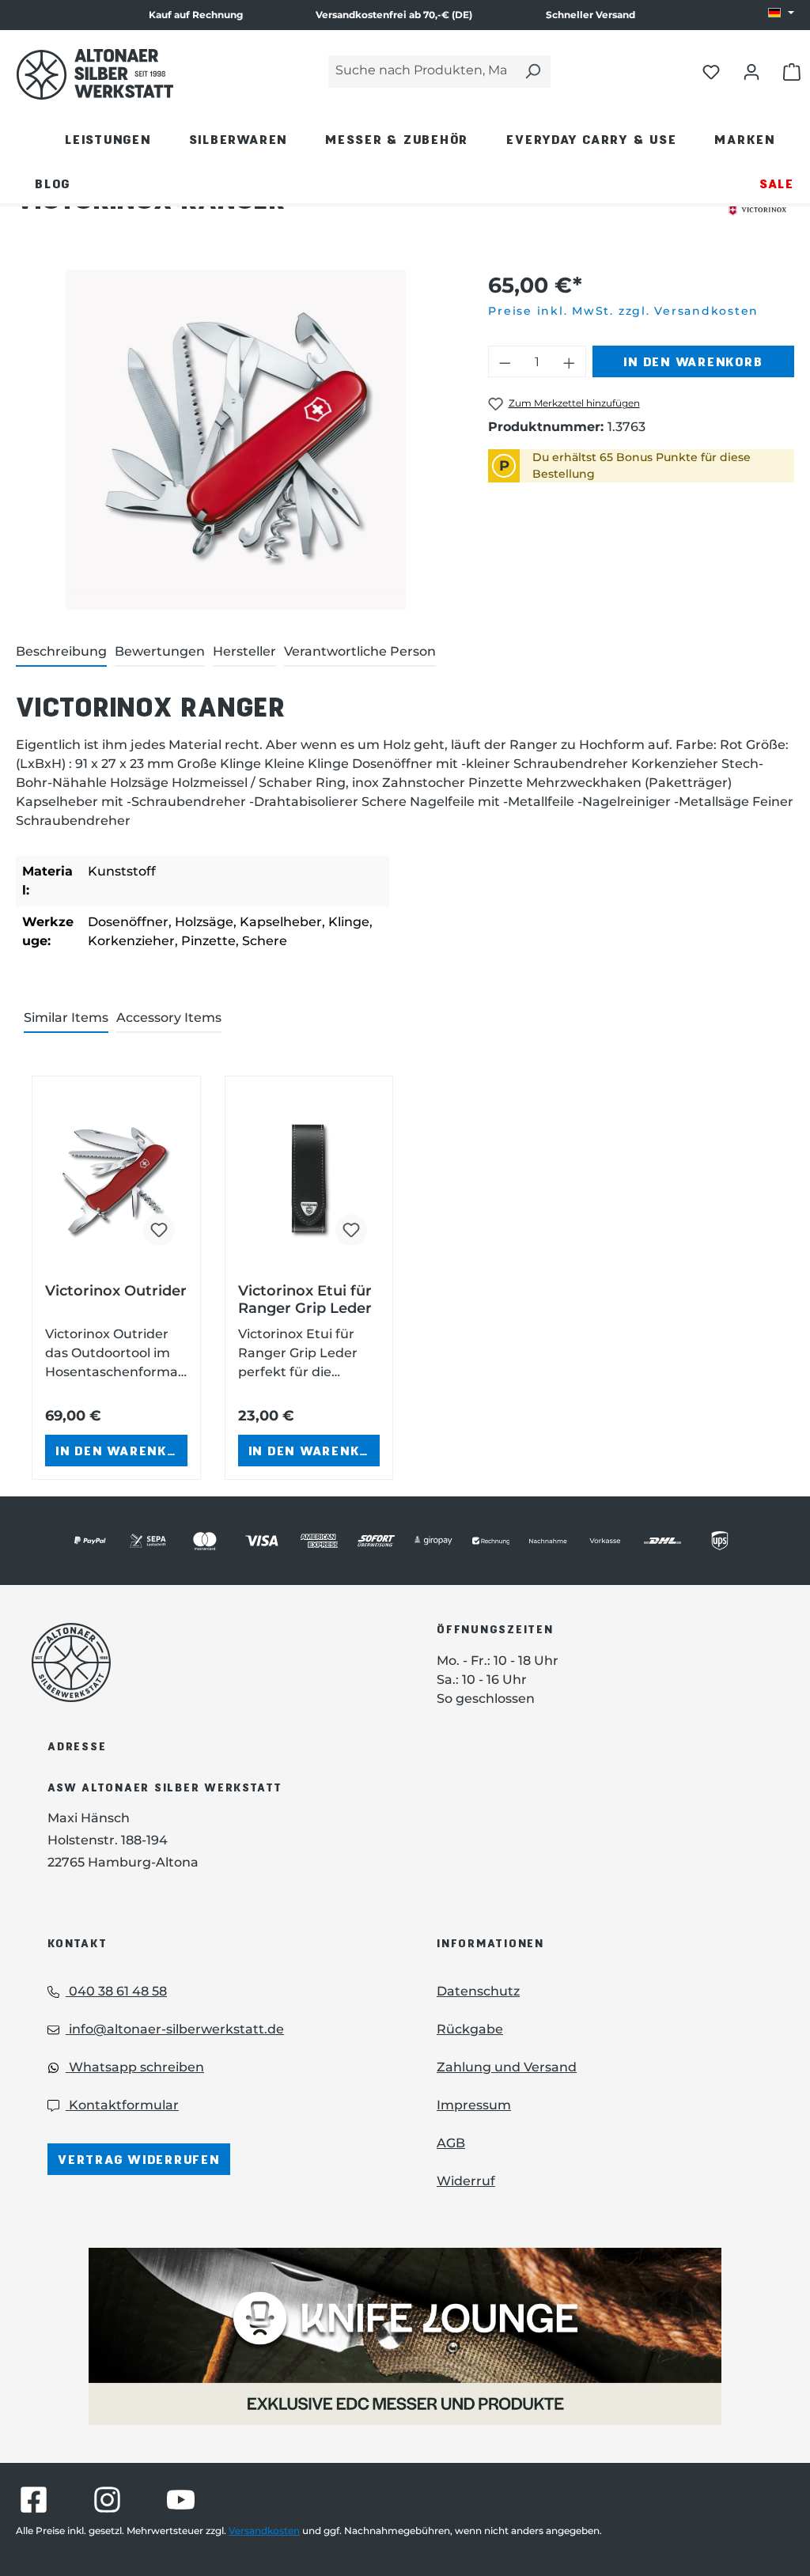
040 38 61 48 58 (116, 1991)
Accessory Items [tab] (169, 1018)
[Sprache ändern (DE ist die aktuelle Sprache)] (781, 13)
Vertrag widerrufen (139, 2159)
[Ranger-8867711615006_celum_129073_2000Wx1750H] (236, 440)
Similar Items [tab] (66, 1018)
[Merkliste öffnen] (711, 71)
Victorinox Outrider (116, 1291)
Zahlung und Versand (507, 2067)
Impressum (474, 2105)
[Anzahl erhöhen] (570, 361)
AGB (451, 2143)
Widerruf (466, 2181)
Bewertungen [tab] (160, 651)
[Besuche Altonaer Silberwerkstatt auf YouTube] (181, 2500)
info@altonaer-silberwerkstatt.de (175, 2029)
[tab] (61, 653)
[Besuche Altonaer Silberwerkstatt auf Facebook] (34, 2500)
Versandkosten (264, 2531)
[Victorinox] (757, 210)
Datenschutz (478, 1991)
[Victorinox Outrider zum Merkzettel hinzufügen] (159, 1230)
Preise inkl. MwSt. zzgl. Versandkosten (623, 311)
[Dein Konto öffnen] (751, 71)
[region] (236, 440)
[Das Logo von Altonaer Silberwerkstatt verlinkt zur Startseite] (210, 1662)
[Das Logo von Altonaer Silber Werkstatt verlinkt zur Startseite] (95, 74)
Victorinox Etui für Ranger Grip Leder (305, 1299)
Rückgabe (470, 2029)
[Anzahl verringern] (505, 361)
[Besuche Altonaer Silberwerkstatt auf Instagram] (107, 2500)
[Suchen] (532, 72)
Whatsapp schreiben (135, 2067)
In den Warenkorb (693, 361)
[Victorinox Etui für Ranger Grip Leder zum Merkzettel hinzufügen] (351, 1230)
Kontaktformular (122, 2105)
